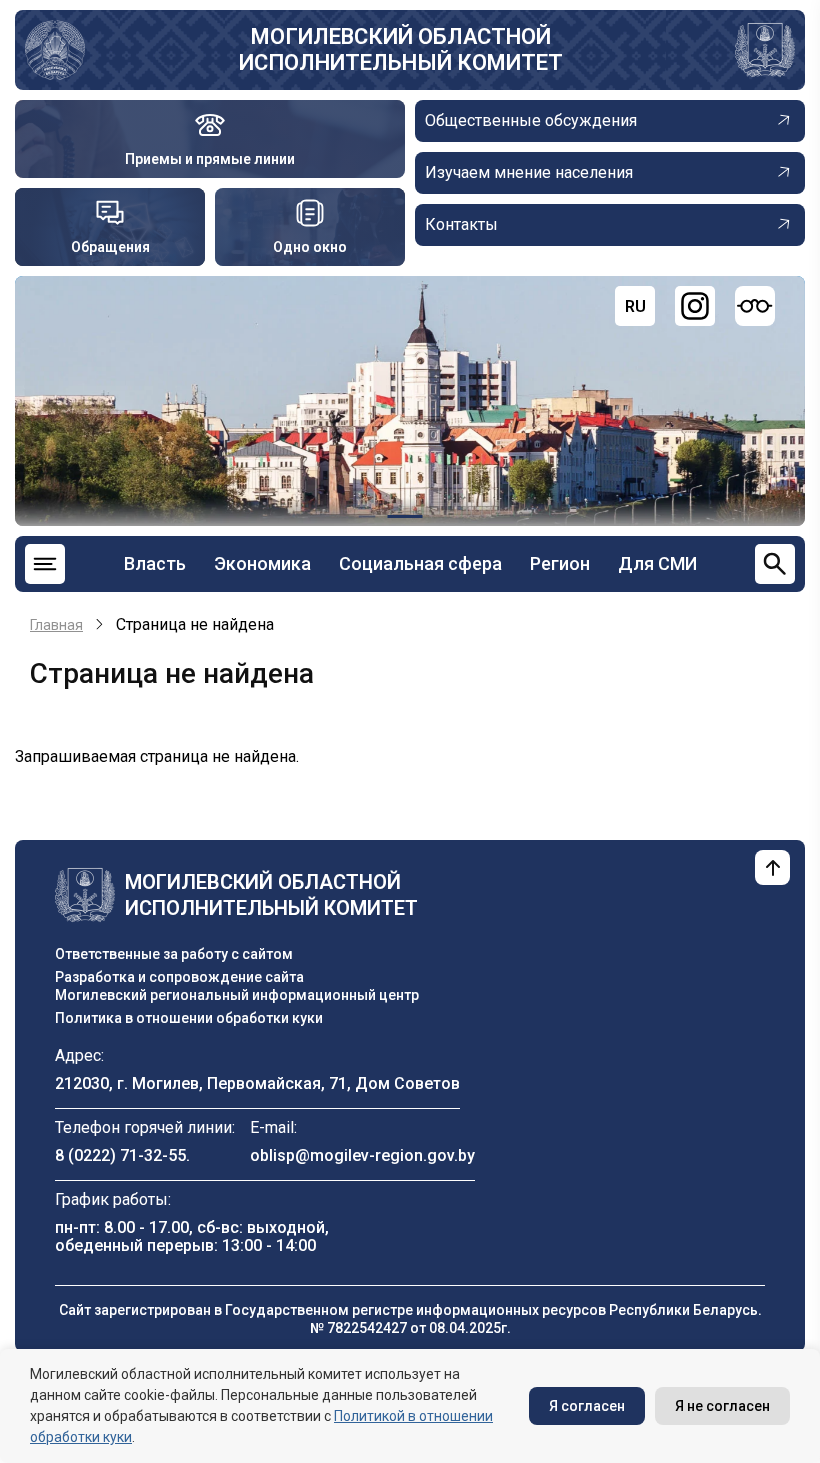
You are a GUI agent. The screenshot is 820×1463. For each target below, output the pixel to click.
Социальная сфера (420, 563)
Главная (56, 625)
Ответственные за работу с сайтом (174, 954)
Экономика (262, 563)
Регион (560, 563)
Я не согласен (722, 1406)
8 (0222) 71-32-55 (120, 1155)
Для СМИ (657, 563)
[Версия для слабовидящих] (755, 306)
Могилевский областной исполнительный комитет (401, 49)
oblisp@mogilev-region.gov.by (362, 1155)
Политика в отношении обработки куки (189, 1018)
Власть (155, 563)
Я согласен (587, 1406)
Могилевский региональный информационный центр (237, 995)
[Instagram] (695, 306)
